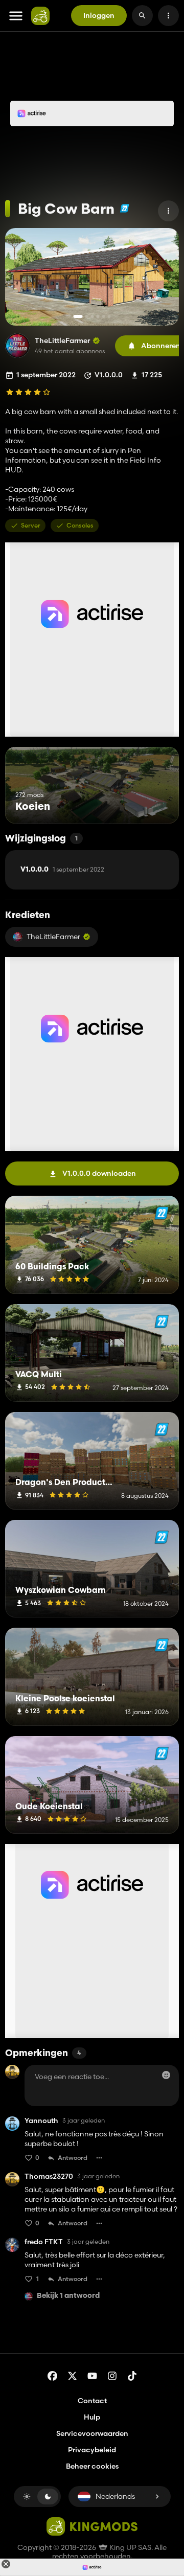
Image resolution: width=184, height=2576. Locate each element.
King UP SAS (130, 2547)
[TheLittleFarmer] (17, 346)
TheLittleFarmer (62, 341)
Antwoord (73, 2158)
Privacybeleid (92, 2450)
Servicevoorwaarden (92, 2433)
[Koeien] (152, 804)
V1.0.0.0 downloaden (99, 1173)
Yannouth (41, 2121)
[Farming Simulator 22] (124, 208)
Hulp (92, 2417)
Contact (92, 2401)
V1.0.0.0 (62, 870)
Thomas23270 (49, 2176)
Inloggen (99, 15)
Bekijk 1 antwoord (68, 2296)
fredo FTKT (44, 2242)
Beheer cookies (92, 2466)
